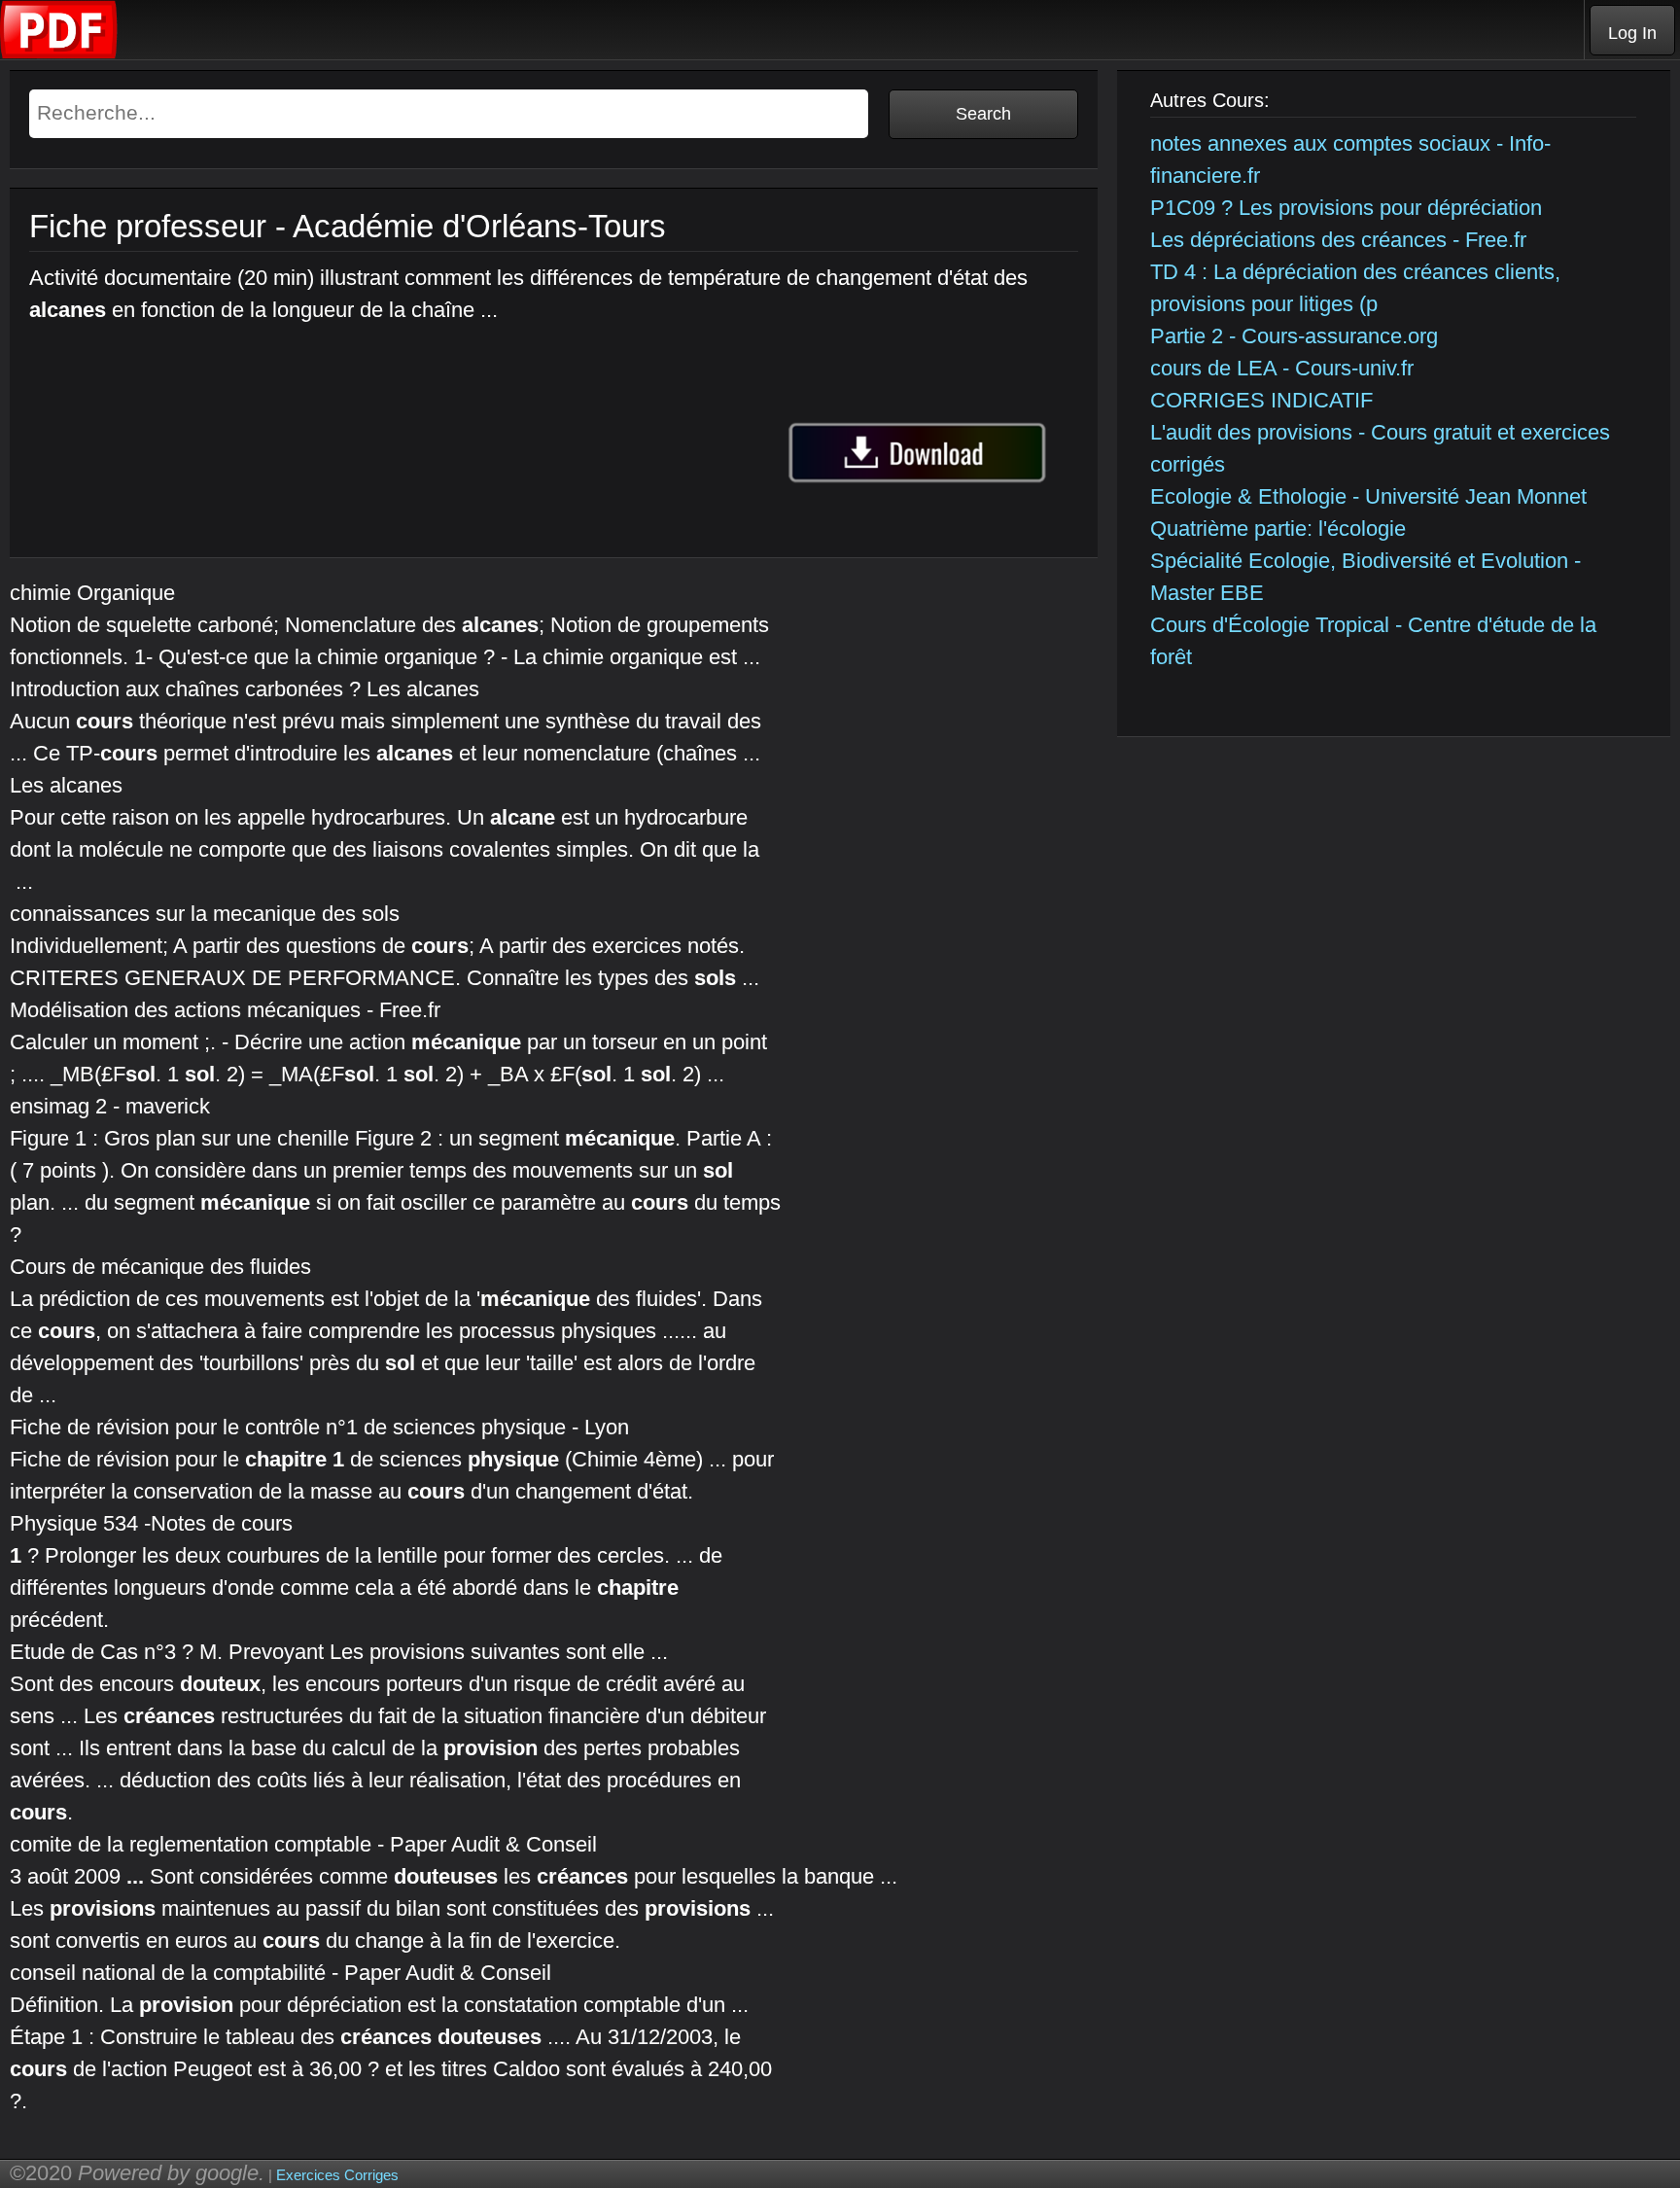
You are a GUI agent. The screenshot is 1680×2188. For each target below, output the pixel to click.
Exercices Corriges (337, 2175)
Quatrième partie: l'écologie (1278, 529)
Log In (1632, 33)
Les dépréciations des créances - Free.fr (1338, 240)
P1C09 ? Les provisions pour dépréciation (1346, 208)
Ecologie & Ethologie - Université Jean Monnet (1368, 496)
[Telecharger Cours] (59, 54)
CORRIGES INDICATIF (1261, 400)
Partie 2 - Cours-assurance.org (1294, 336)
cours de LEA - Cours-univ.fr (1282, 368)
